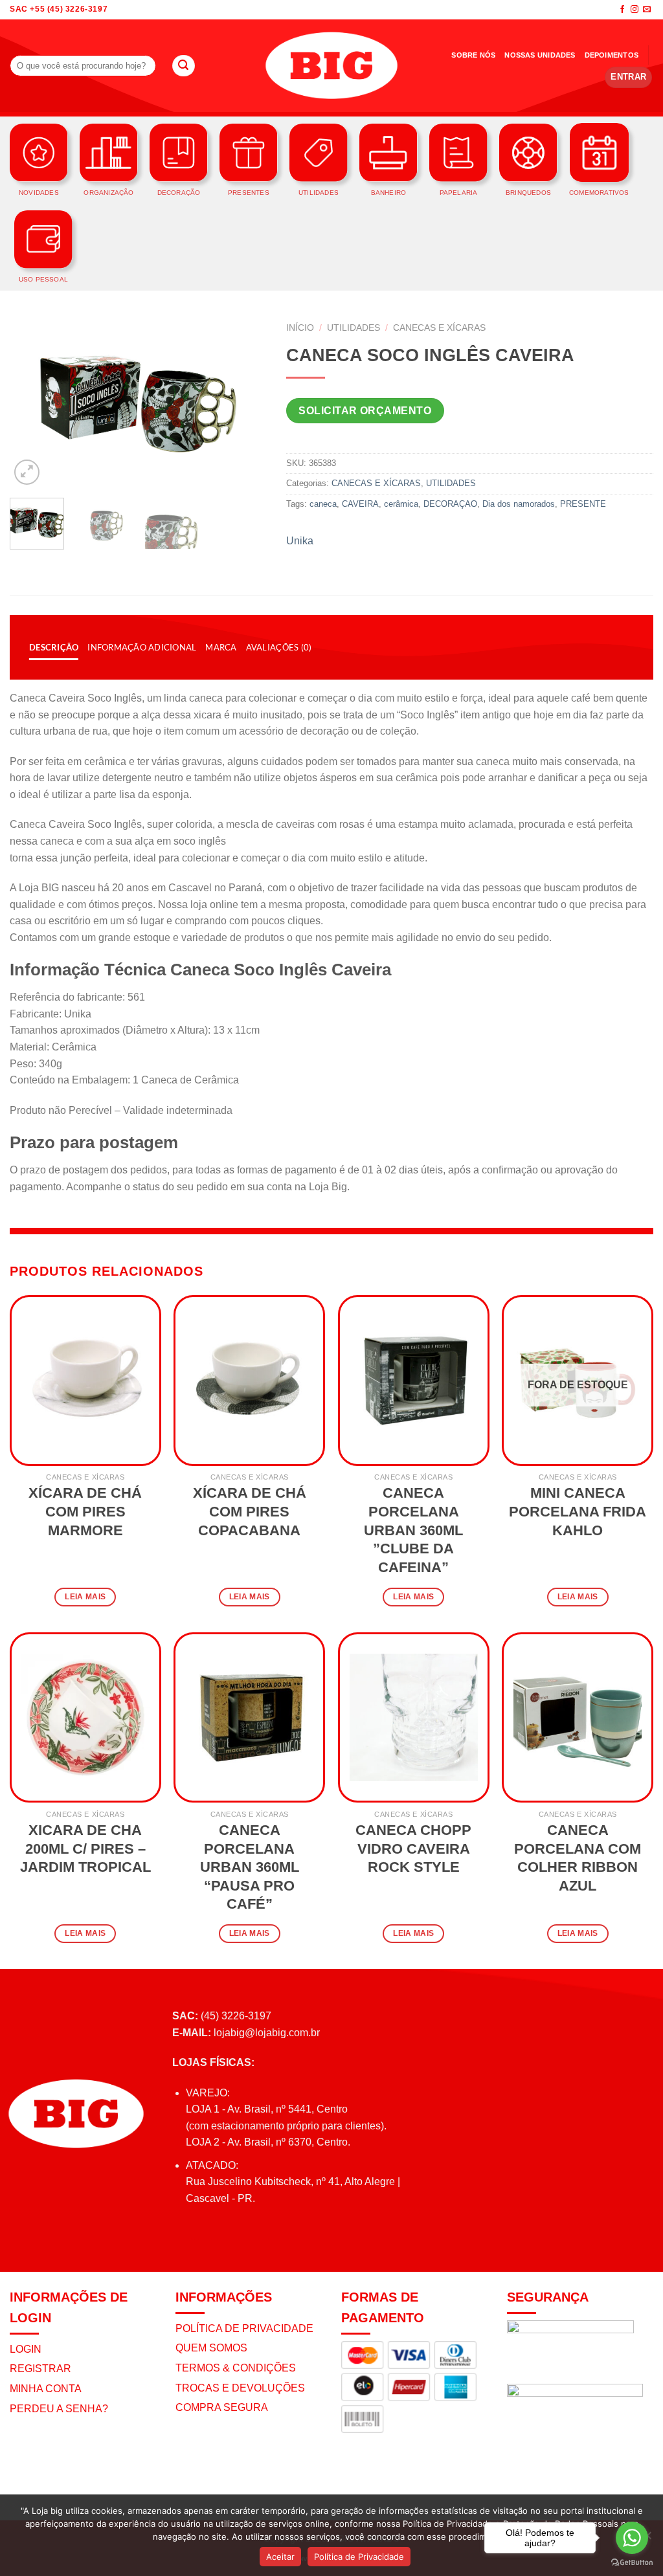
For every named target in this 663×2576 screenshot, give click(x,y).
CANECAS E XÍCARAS (439, 328)
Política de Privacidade (359, 2557)
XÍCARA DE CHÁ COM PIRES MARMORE (85, 1511)
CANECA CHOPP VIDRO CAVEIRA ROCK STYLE (413, 1849)
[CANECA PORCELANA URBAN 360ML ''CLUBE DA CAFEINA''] (414, 1381)
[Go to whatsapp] (632, 2538)
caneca (323, 504)
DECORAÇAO (450, 504)
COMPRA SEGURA (222, 2407)
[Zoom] (27, 472)
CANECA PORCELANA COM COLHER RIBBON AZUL (578, 1858)
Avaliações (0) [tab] (279, 647)
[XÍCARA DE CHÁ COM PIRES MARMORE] (85, 1381)
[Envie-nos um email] (647, 10)
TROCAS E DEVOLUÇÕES (240, 2388)
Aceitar (280, 2557)
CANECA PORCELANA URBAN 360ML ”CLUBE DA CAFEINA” (413, 1530)
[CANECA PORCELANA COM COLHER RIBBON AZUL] (578, 1718)
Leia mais (85, 1597)
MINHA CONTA (46, 2389)
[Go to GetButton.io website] (632, 2563)
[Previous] (31, 402)
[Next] (245, 402)
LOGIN (26, 2349)
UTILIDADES (354, 328)
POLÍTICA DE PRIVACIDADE (244, 2328)
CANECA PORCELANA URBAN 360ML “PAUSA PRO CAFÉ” (250, 1867)
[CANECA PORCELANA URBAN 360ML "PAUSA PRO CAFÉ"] (249, 1718)
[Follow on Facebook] (622, 10)
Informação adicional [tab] (142, 647)
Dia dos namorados (519, 504)
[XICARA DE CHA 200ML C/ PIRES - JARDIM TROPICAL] (85, 1718)
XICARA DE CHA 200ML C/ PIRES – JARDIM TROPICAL (85, 1849)
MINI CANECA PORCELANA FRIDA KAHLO (578, 1511)
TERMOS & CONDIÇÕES (236, 2368)
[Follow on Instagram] (635, 10)
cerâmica (401, 504)
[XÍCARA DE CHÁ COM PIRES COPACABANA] (249, 1381)
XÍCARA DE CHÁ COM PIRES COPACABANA (250, 1511)
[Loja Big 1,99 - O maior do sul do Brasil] (331, 66)
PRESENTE (583, 504)
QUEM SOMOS (211, 2348)
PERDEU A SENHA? (59, 2409)
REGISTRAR (40, 2369)
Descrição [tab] (54, 647)
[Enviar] (183, 66)
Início (300, 328)
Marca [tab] (221, 647)
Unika (300, 541)
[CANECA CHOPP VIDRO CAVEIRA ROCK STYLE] (414, 1718)
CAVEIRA (360, 504)
